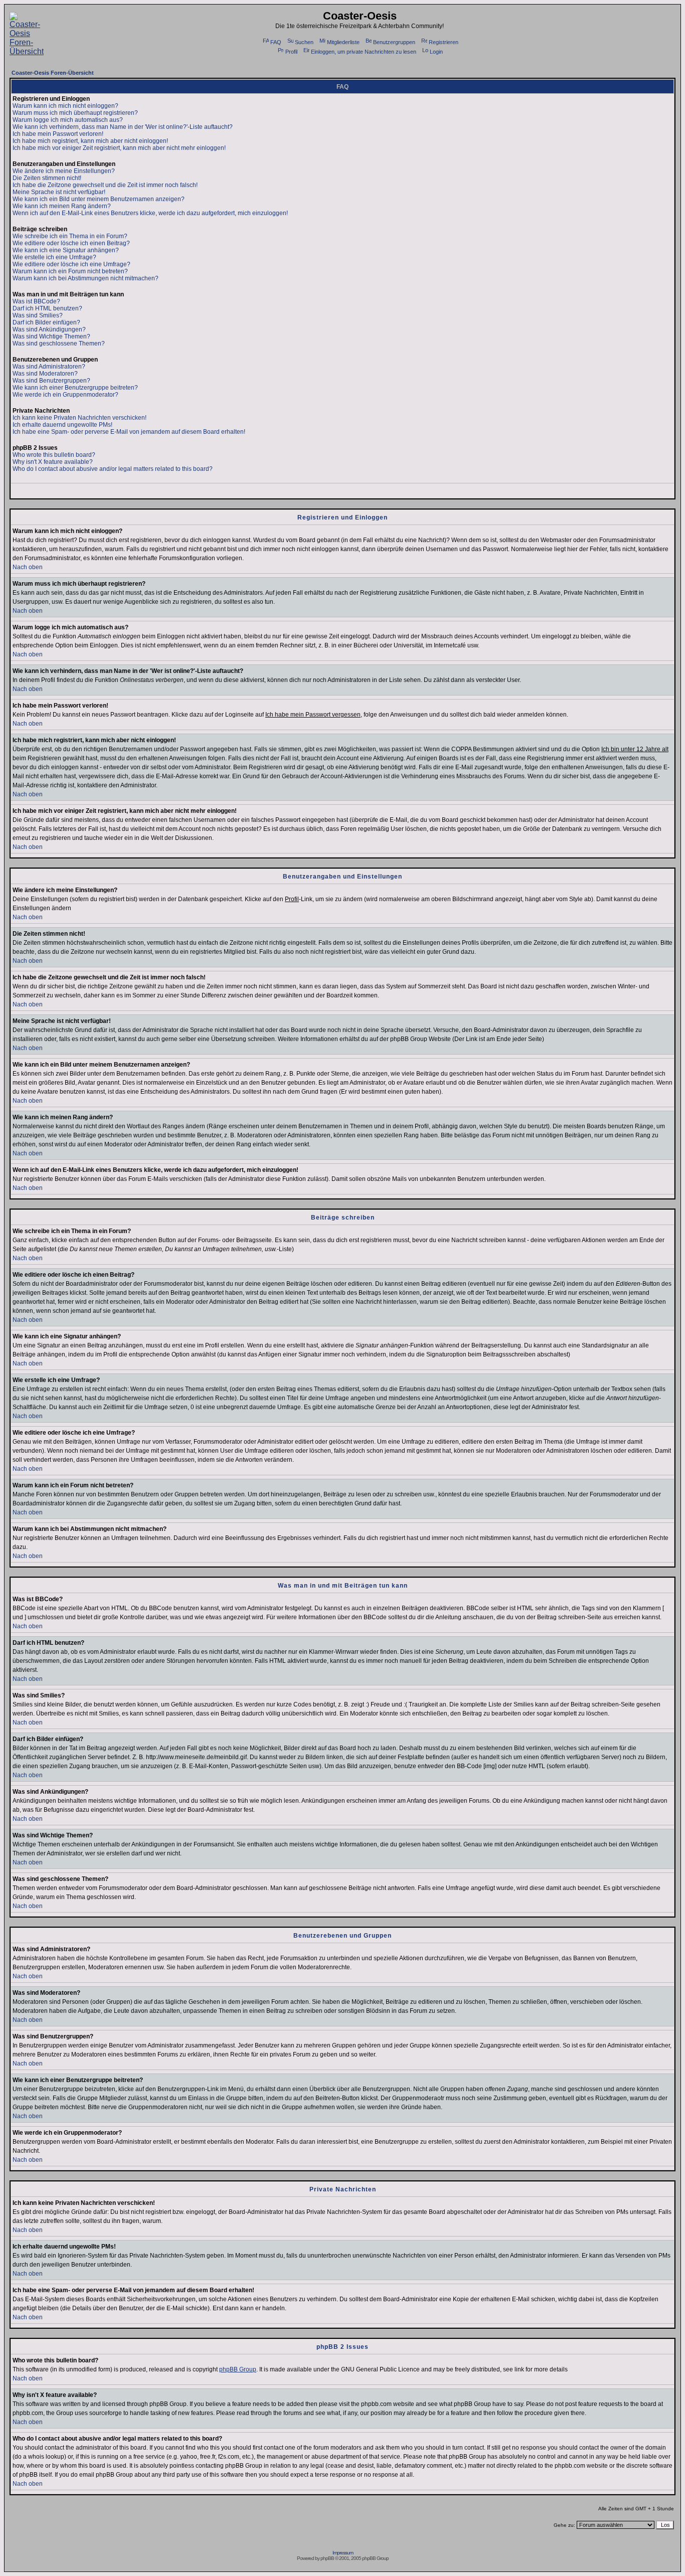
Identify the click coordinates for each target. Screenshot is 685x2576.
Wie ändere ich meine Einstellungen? (64, 171)
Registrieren (444, 42)
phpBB (327, 2558)
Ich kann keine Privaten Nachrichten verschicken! (79, 418)
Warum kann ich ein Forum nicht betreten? (70, 271)
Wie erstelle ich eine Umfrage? (54, 257)
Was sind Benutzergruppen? (51, 381)
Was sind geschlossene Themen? (59, 344)
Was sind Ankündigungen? (49, 329)
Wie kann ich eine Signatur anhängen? (66, 250)
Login (436, 52)
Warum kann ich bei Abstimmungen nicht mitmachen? (85, 278)
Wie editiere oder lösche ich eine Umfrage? (71, 264)
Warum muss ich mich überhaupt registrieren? (75, 113)
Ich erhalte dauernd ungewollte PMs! (62, 425)
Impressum (343, 2553)
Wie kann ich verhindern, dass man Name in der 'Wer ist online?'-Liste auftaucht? (123, 127)
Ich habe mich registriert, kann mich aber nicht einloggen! (90, 141)
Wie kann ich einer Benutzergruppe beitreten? (75, 388)
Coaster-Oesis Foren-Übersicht (53, 73)
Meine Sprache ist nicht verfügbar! (59, 192)
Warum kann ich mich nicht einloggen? (65, 106)
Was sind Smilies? (38, 315)
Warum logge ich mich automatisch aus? (68, 120)
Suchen (304, 42)
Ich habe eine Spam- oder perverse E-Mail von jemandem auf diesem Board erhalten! (129, 432)
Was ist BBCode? (36, 301)
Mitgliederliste (343, 42)
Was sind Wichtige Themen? (51, 336)
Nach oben (28, 567)
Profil (291, 52)
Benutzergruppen (394, 42)
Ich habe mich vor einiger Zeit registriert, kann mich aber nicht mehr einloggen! (119, 148)
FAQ (276, 42)
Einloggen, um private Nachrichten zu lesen (364, 52)
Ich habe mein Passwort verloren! (58, 134)
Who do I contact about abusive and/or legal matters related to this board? (113, 469)
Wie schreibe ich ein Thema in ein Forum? (70, 236)
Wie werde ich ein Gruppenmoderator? (65, 395)
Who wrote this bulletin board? (54, 455)
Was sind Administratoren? (49, 367)
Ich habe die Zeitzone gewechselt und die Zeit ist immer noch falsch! (105, 185)
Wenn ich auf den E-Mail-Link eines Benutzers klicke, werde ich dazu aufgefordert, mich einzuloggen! (150, 213)
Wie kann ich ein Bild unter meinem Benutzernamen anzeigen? (99, 199)
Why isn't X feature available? (53, 462)
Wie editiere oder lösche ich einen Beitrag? (71, 243)
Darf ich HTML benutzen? (47, 308)
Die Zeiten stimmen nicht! (47, 178)
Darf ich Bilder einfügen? (46, 322)
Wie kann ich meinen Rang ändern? (62, 206)
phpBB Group (238, 2369)
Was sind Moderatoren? (45, 374)
